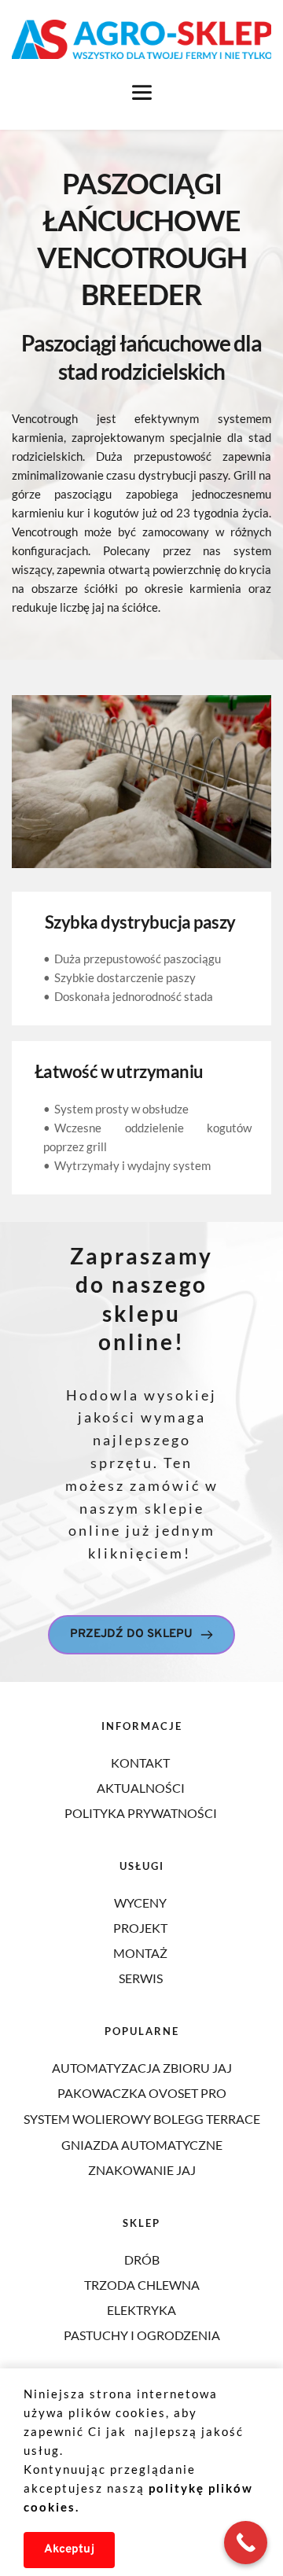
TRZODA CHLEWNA (142, 2285)
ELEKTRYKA (141, 2310)
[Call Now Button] (246, 2543)
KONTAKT (141, 1763)
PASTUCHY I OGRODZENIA (142, 2335)
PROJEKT (141, 1928)
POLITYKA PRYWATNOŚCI (141, 1813)
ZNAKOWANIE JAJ (142, 2170)
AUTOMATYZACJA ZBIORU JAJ (142, 2068)
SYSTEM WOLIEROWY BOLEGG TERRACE (142, 2119)
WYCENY (141, 1903)
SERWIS (141, 1978)
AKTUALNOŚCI (142, 1788)
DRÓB (142, 2260)
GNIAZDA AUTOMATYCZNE (142, 2145)
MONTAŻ (141, 1953)
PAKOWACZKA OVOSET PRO (142, 2093)
